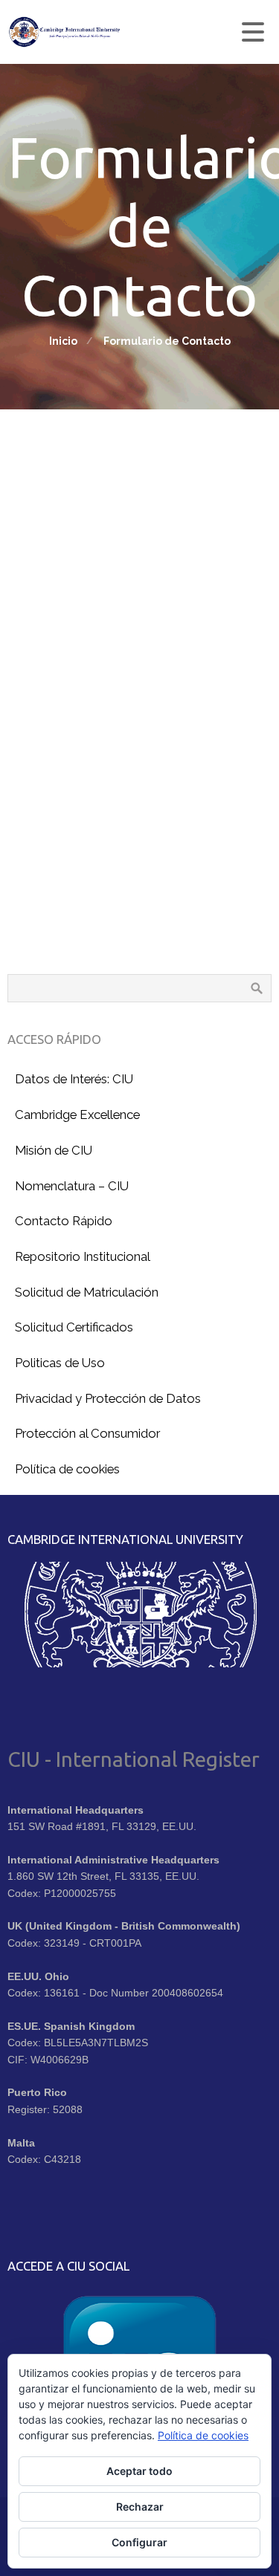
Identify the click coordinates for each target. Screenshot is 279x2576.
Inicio (63, 341)
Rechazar (140, 2507)
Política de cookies (203, 2435)
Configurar (139, 2542)
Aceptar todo (139, 2471)
